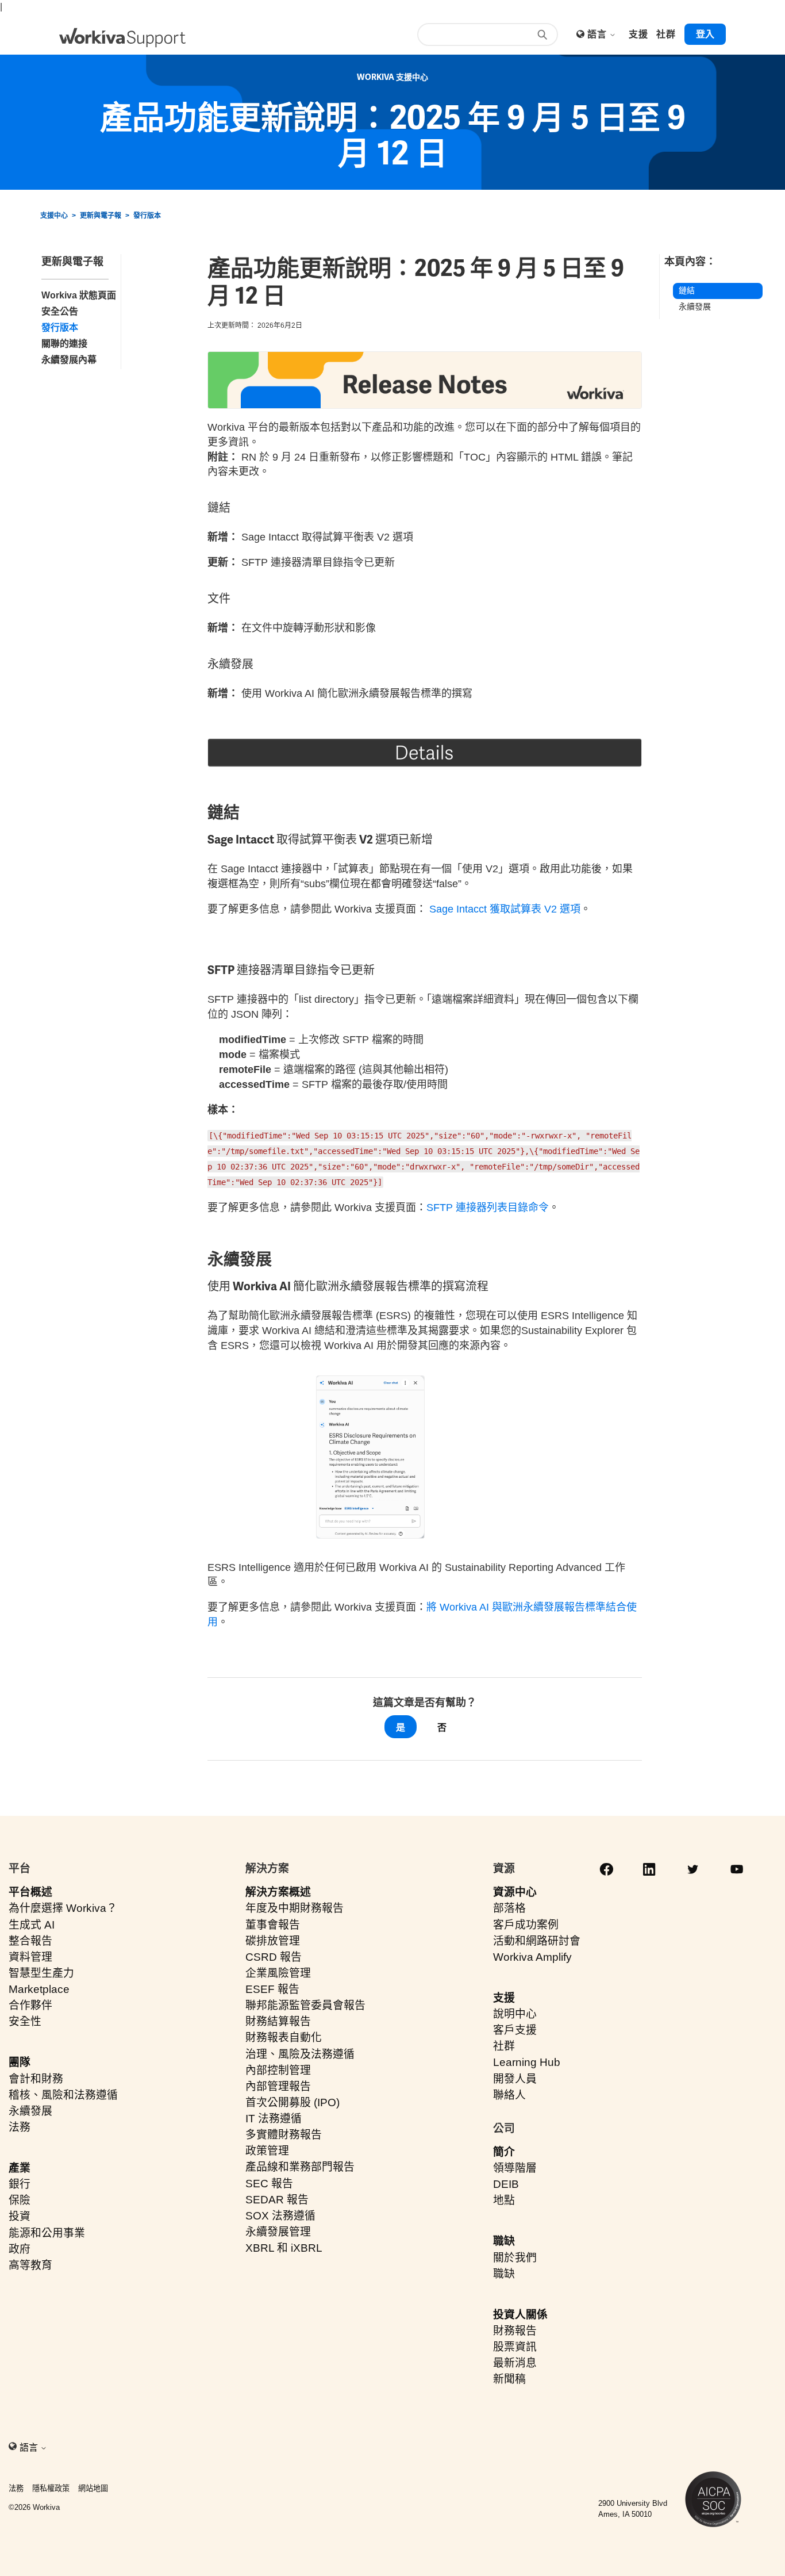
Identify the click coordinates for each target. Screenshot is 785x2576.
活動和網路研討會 (537, 1941)
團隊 (20, 2062)
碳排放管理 (273, 1941)
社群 (504, 2046)
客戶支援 (515, 2030)
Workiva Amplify (532, 1957)
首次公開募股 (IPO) (293, 2102)
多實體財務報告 (284, 2135)
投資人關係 (520, 2315)
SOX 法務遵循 (280, 2216)
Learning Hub (527, 2062)
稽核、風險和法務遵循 (63, 2095)
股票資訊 (515, 2347)
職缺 (504, 2241)
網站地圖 (93, 2488)
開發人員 (515, 2079)
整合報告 (30, 1941)
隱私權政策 (51, 2488)
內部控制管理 (278, 2070)
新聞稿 (509, 2379)
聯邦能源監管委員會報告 (305, 2005)
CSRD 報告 (274, 1957)
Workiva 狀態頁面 (79, 295)
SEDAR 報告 (277, 2200)
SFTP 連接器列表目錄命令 (488, 1207)
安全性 (25, 2021)
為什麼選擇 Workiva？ (63, 1908)
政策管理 (267, 2151)
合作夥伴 (30, 2005)
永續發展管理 (278, 2232)
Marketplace (39, 1989)
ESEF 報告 (272, 1989)
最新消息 (515, 2363)
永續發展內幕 (69, 360)
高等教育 (30, 2265)
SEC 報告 (269, 2184)
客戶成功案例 (526, 1925)
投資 (20, 2216)
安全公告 (60, 311)
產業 (20, 2168)
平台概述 (30, 1892)
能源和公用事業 (47, 2233)
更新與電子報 (101, 216)
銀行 (20, 2184)
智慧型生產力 (41, 1973)
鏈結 (687, 290)
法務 (20, 2127)
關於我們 (515, 2258)
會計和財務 (36, 2079)
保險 (20, 2200)
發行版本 (147, 216)
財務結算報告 (278, 2021)
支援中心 (54, 216)
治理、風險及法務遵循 (300, 2054)
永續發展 (695, 306)
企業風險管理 (278, 1973)
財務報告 (515, 2331)
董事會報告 (273, 1925)
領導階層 (515, 2168)
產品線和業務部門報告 (300, 2167)
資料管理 (30, 1957)
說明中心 (515, 2014)
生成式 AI (32, 1925)
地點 (504, 2200)
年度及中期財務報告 (295, 1908)
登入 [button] (705, 34)
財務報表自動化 (284, 2038)
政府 (20, 2249)
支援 (504, 1998)
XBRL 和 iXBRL (284, 2248)
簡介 (504, 2152)
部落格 (509, 1908)
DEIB (506, 2184)
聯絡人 (509, 2095)
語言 (598, 34)
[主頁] (122, 38)
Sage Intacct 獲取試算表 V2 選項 (505, 909)
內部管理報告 (278, 2086)
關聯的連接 (64, 344)
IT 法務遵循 (274, 2119)
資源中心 (515, 1892)
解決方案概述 (278, 1892)
